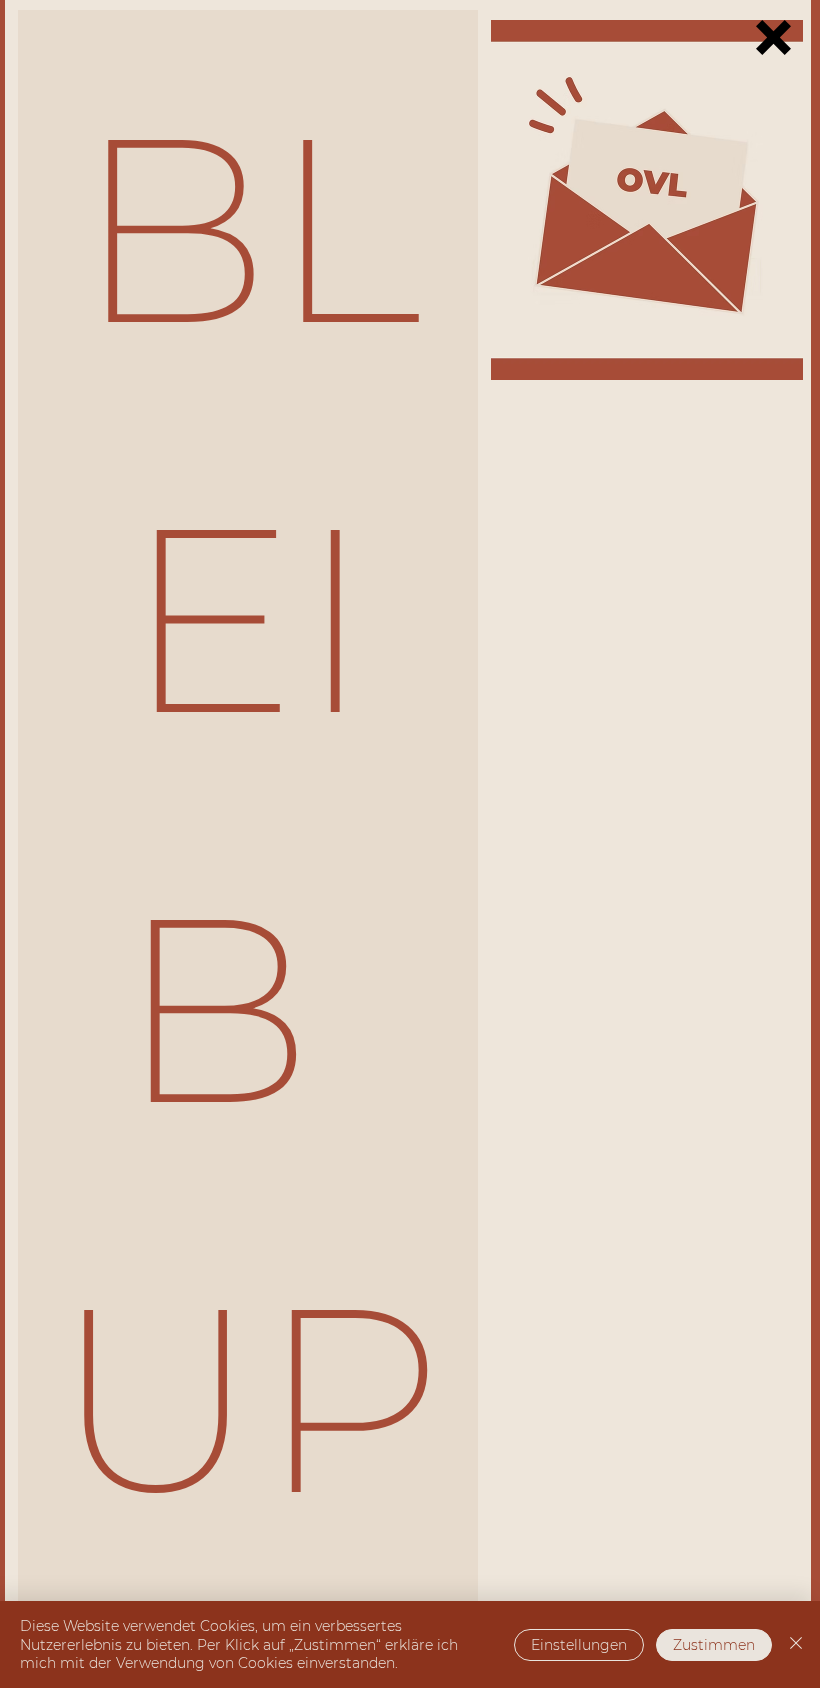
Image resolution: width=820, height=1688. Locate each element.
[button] (773, 37)
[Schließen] (796, 1644)
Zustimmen (714, 1645)
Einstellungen (579, 1645)
